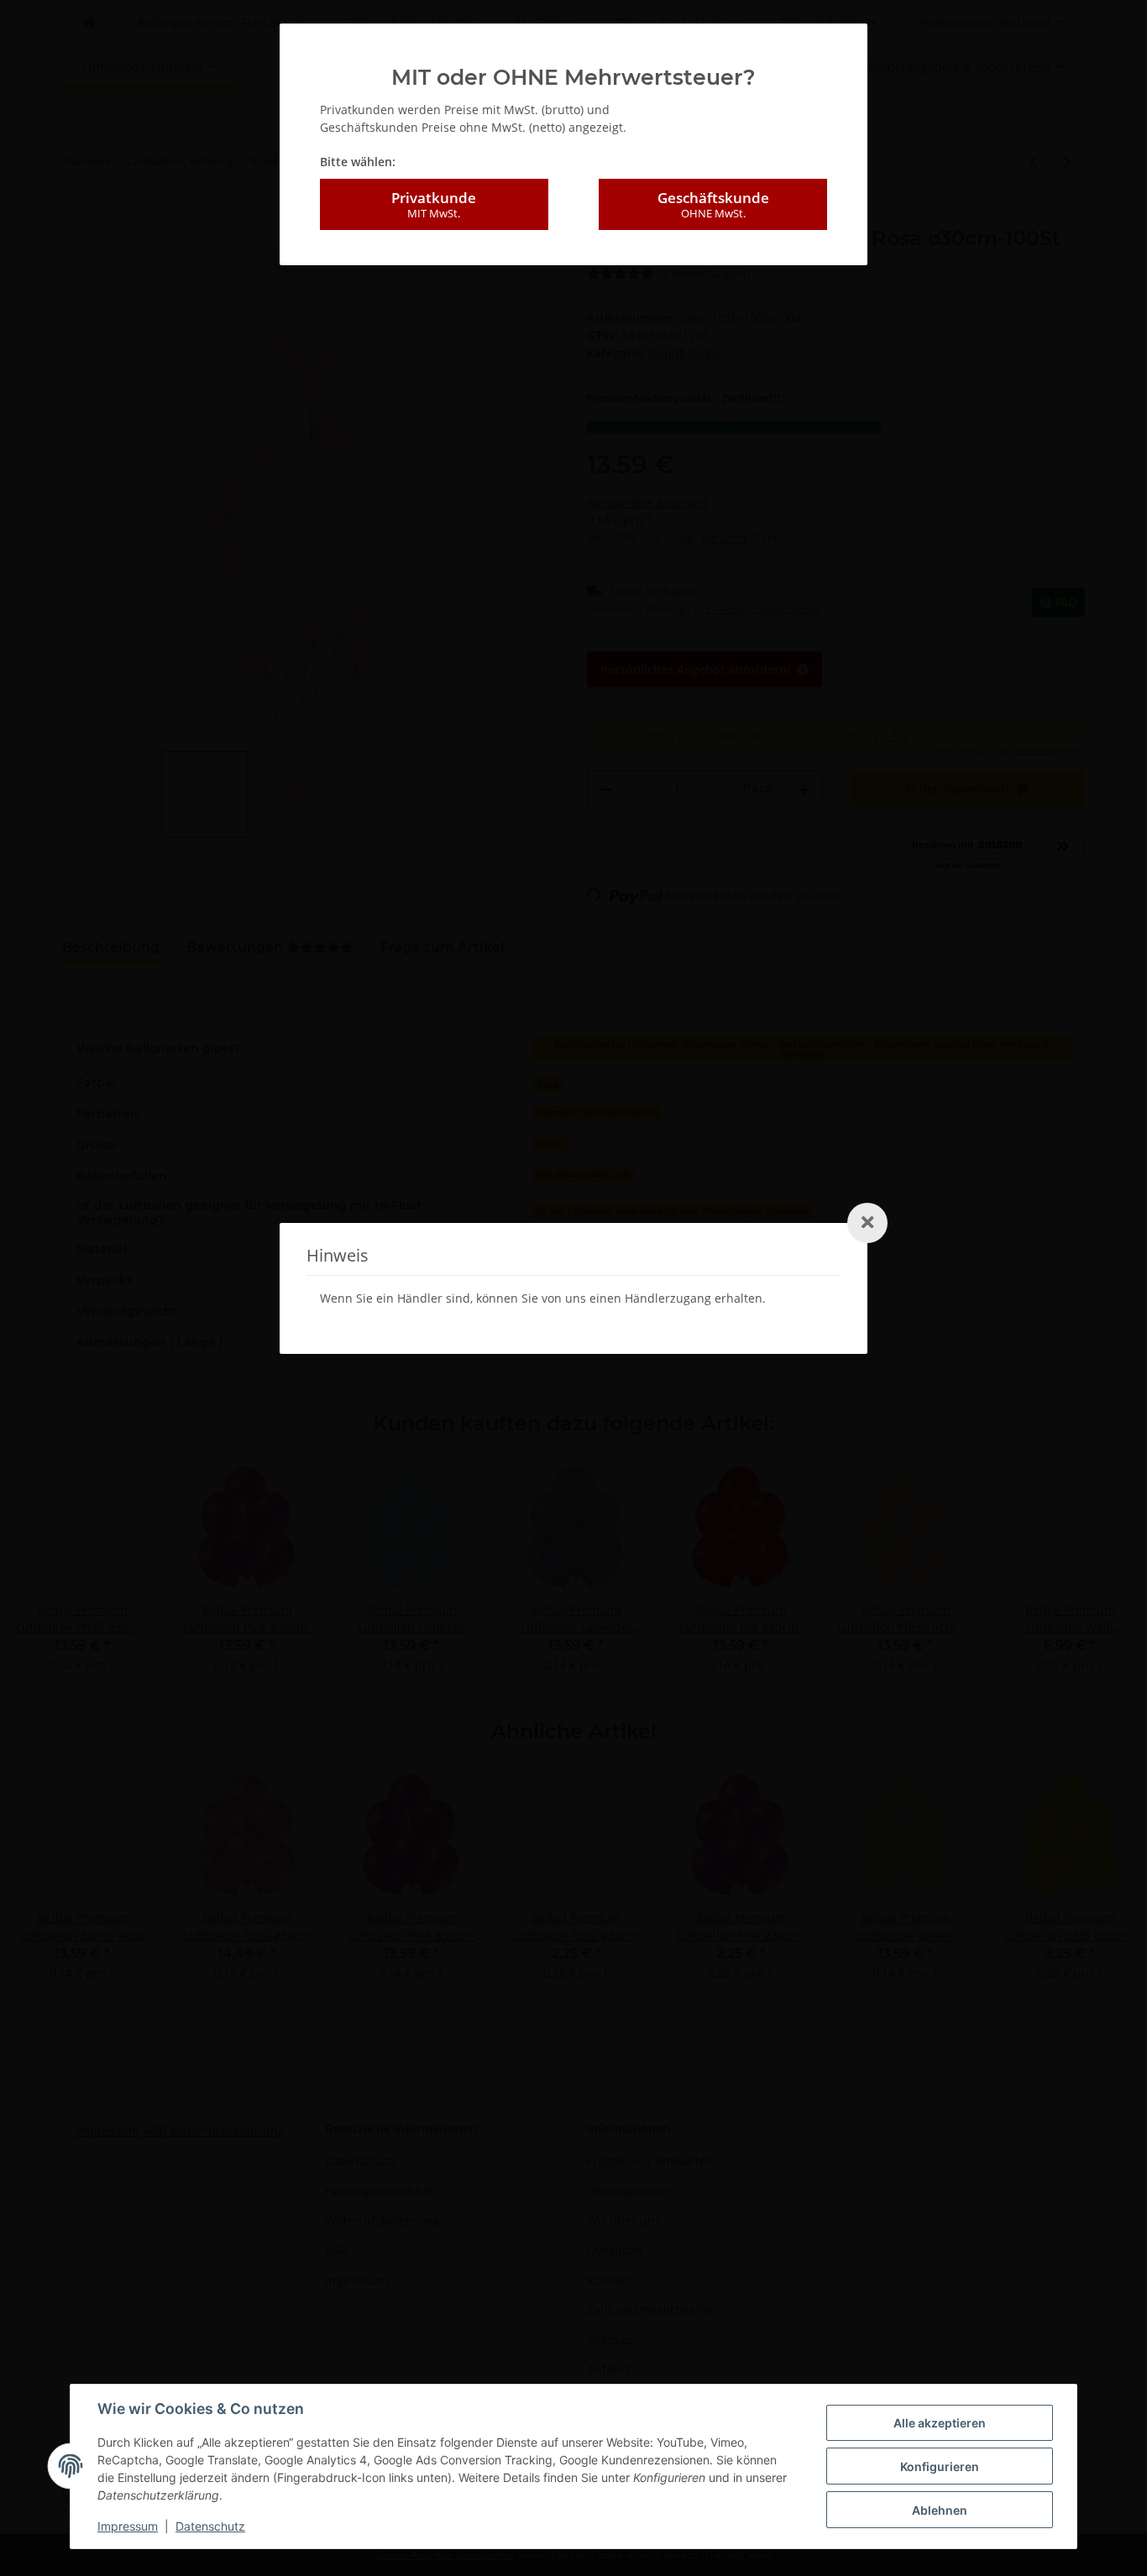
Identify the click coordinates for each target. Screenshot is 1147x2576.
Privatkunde (434, 204)
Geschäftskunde (713, 204)
